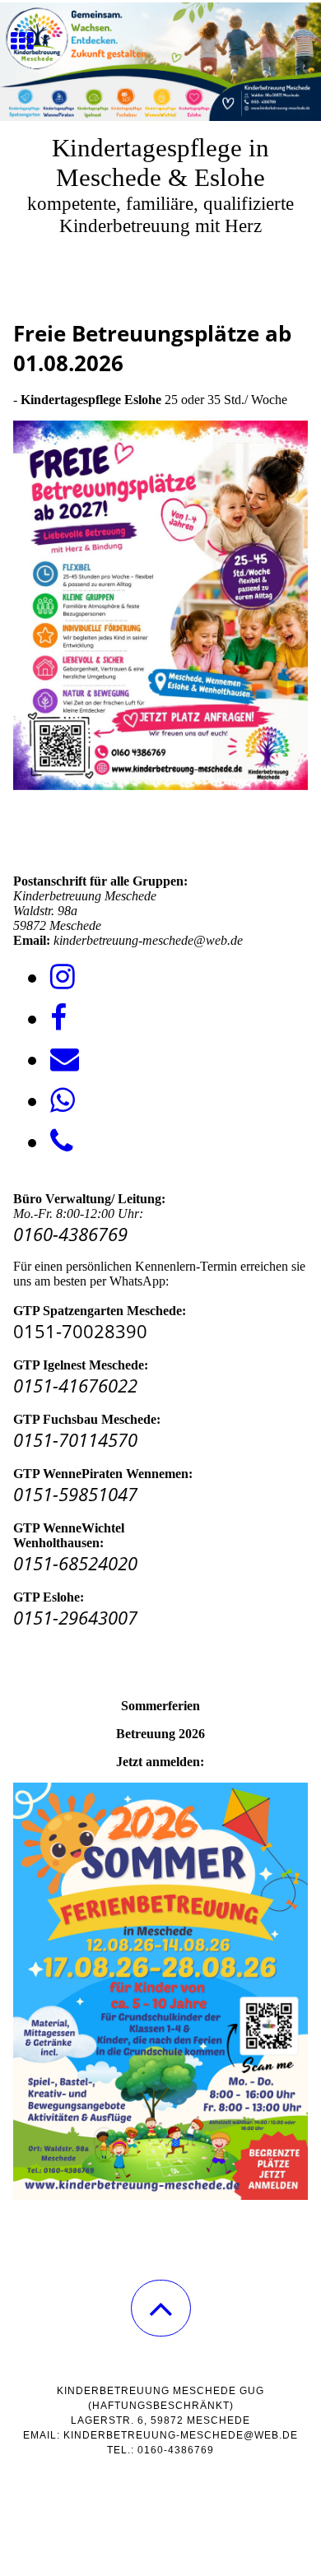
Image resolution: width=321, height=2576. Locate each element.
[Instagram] (63, 977)
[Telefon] (62, 1142)
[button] (161, 2308)
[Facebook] (58, 1018)
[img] (160, 62)
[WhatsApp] (63, 1101)
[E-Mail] (65, 1060)
